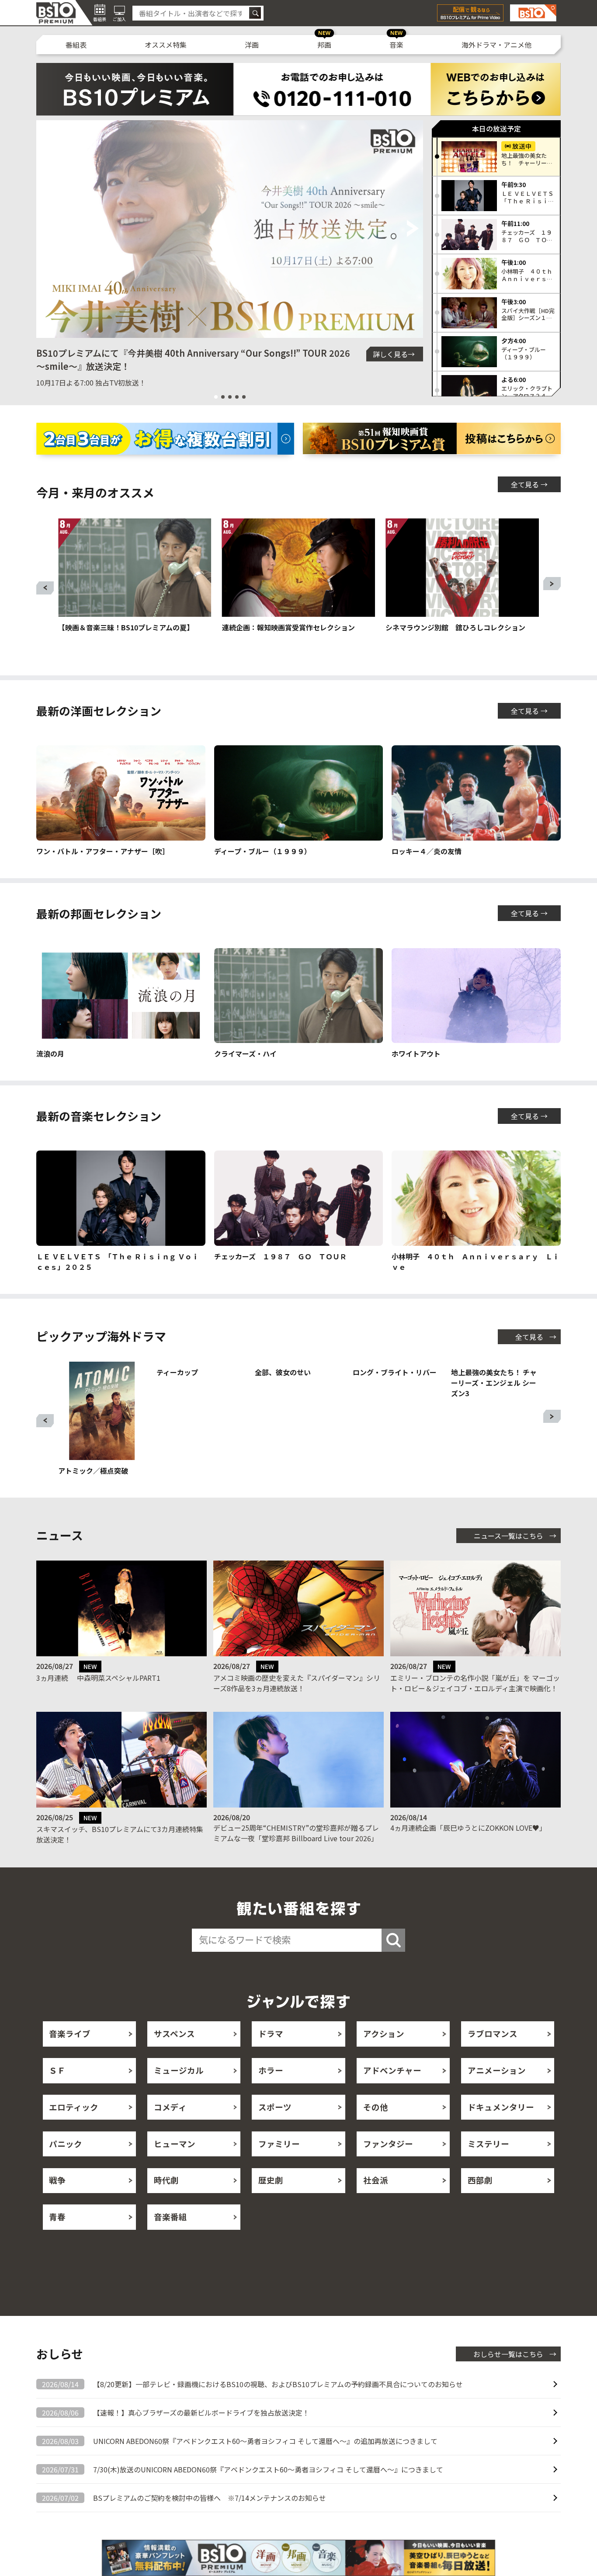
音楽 (396, 45)
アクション (384, 2055)
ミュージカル (179, 2091)
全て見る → (529, 484)
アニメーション (497, 2091)
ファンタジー (388, 2165)
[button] (47, 229)
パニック (66, 2165)
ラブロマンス (493, 2055)
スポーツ (275, 2128)
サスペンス (174, 2055)
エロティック (74, 2128)
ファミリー (279, 2165)
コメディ (170, 2128)
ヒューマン (175, 2165)
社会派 (376, 2201)
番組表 (76, 45)
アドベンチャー (392, 2091)
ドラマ (271, 2055)
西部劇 (480, 2201)
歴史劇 (271, 2201)
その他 (376, 2128)
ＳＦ (57, 2091)
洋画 (252, 45)
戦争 (57, 2201)
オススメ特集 (166, 45)
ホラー (271, 2091)
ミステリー (488, 2165)
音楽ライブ (70, 2055)
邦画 (324, 45)
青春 (57, 2238)
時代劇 (166, 2201)
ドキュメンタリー (501, 2128)
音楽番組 (170, 2238)
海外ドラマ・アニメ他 (496, 45)
